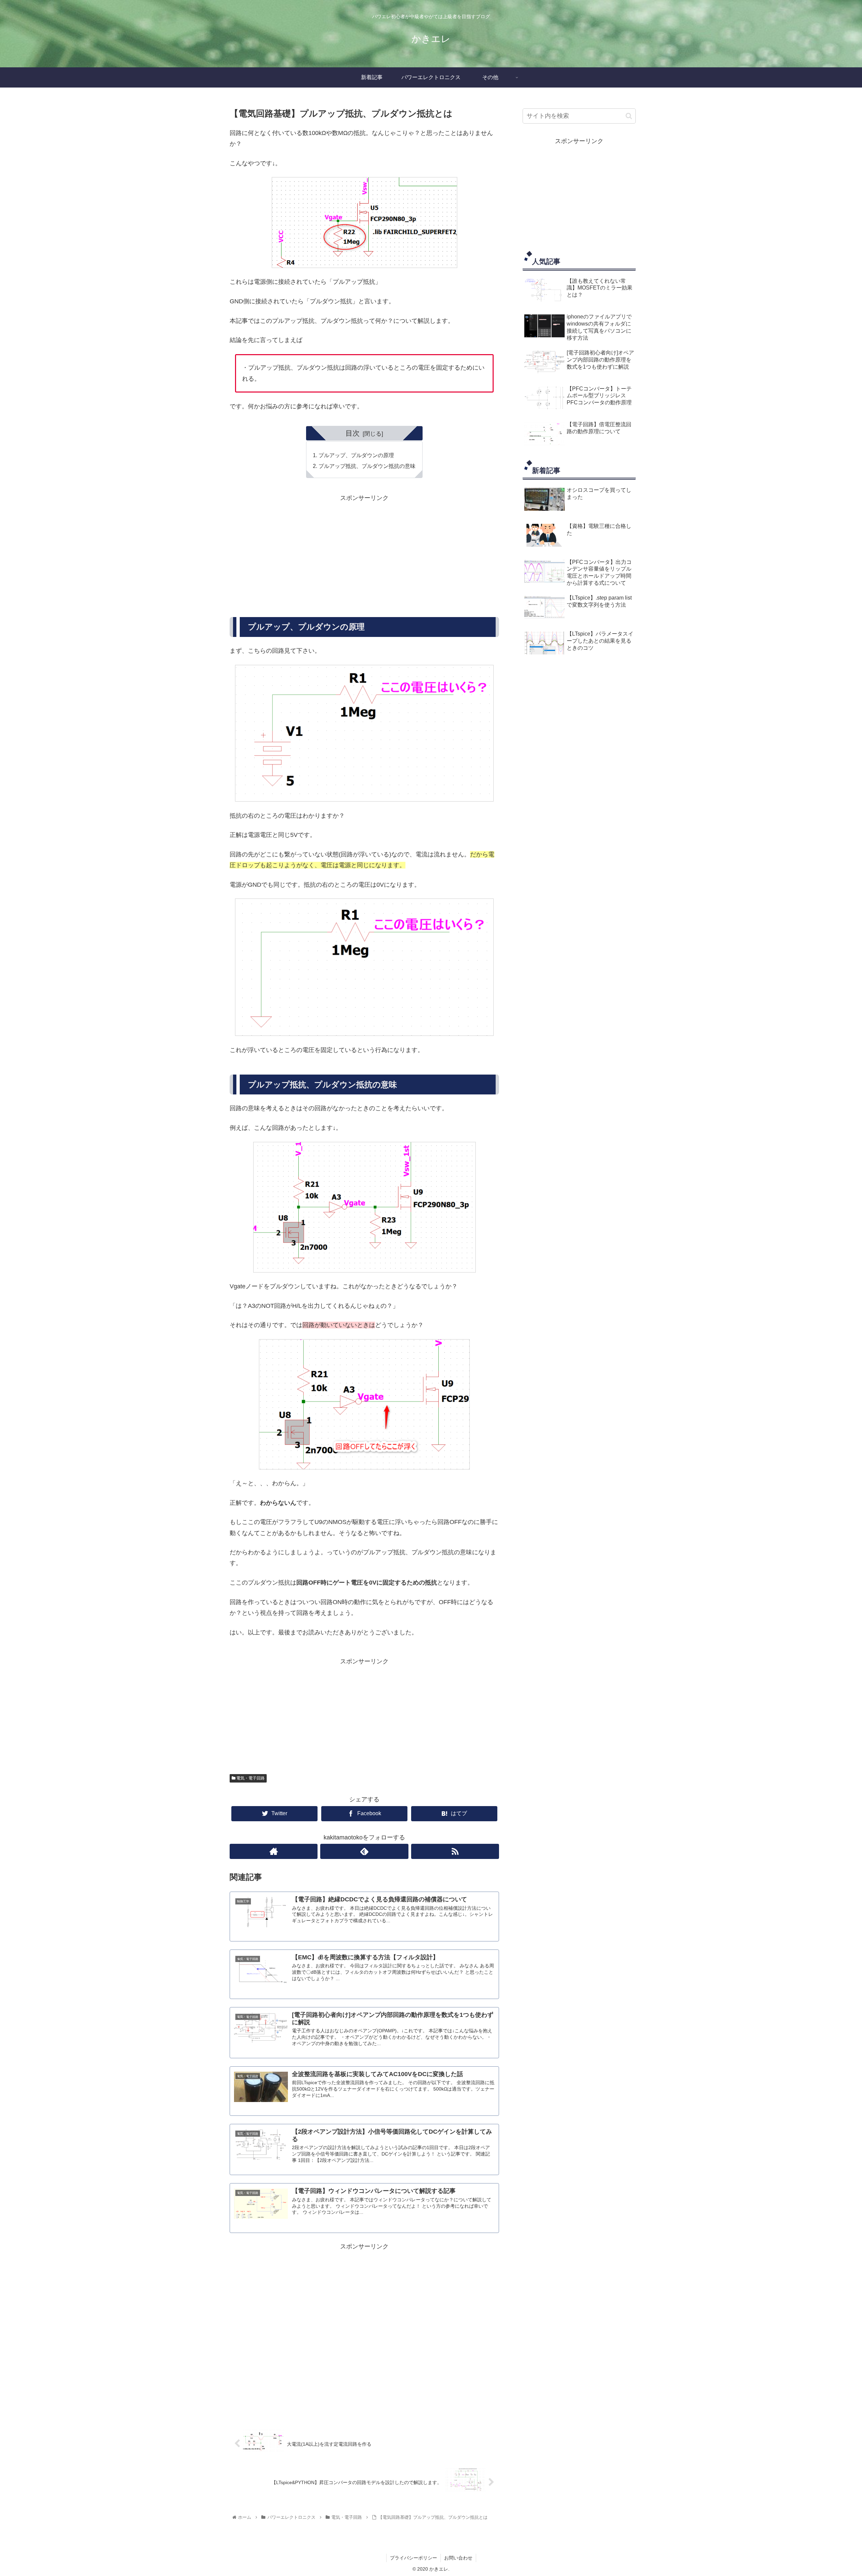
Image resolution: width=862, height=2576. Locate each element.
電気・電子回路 (250, 1778)
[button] (629, 116)
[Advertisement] (364, 550)
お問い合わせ (458, 2558)
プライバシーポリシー (413, 2558)
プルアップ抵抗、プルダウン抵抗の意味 (367, 466)
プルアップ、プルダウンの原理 (356, 455)
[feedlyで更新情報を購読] (364, 1851)
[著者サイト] (274, 1851)
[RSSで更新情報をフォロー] (455, 1851)
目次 (353, 433)
